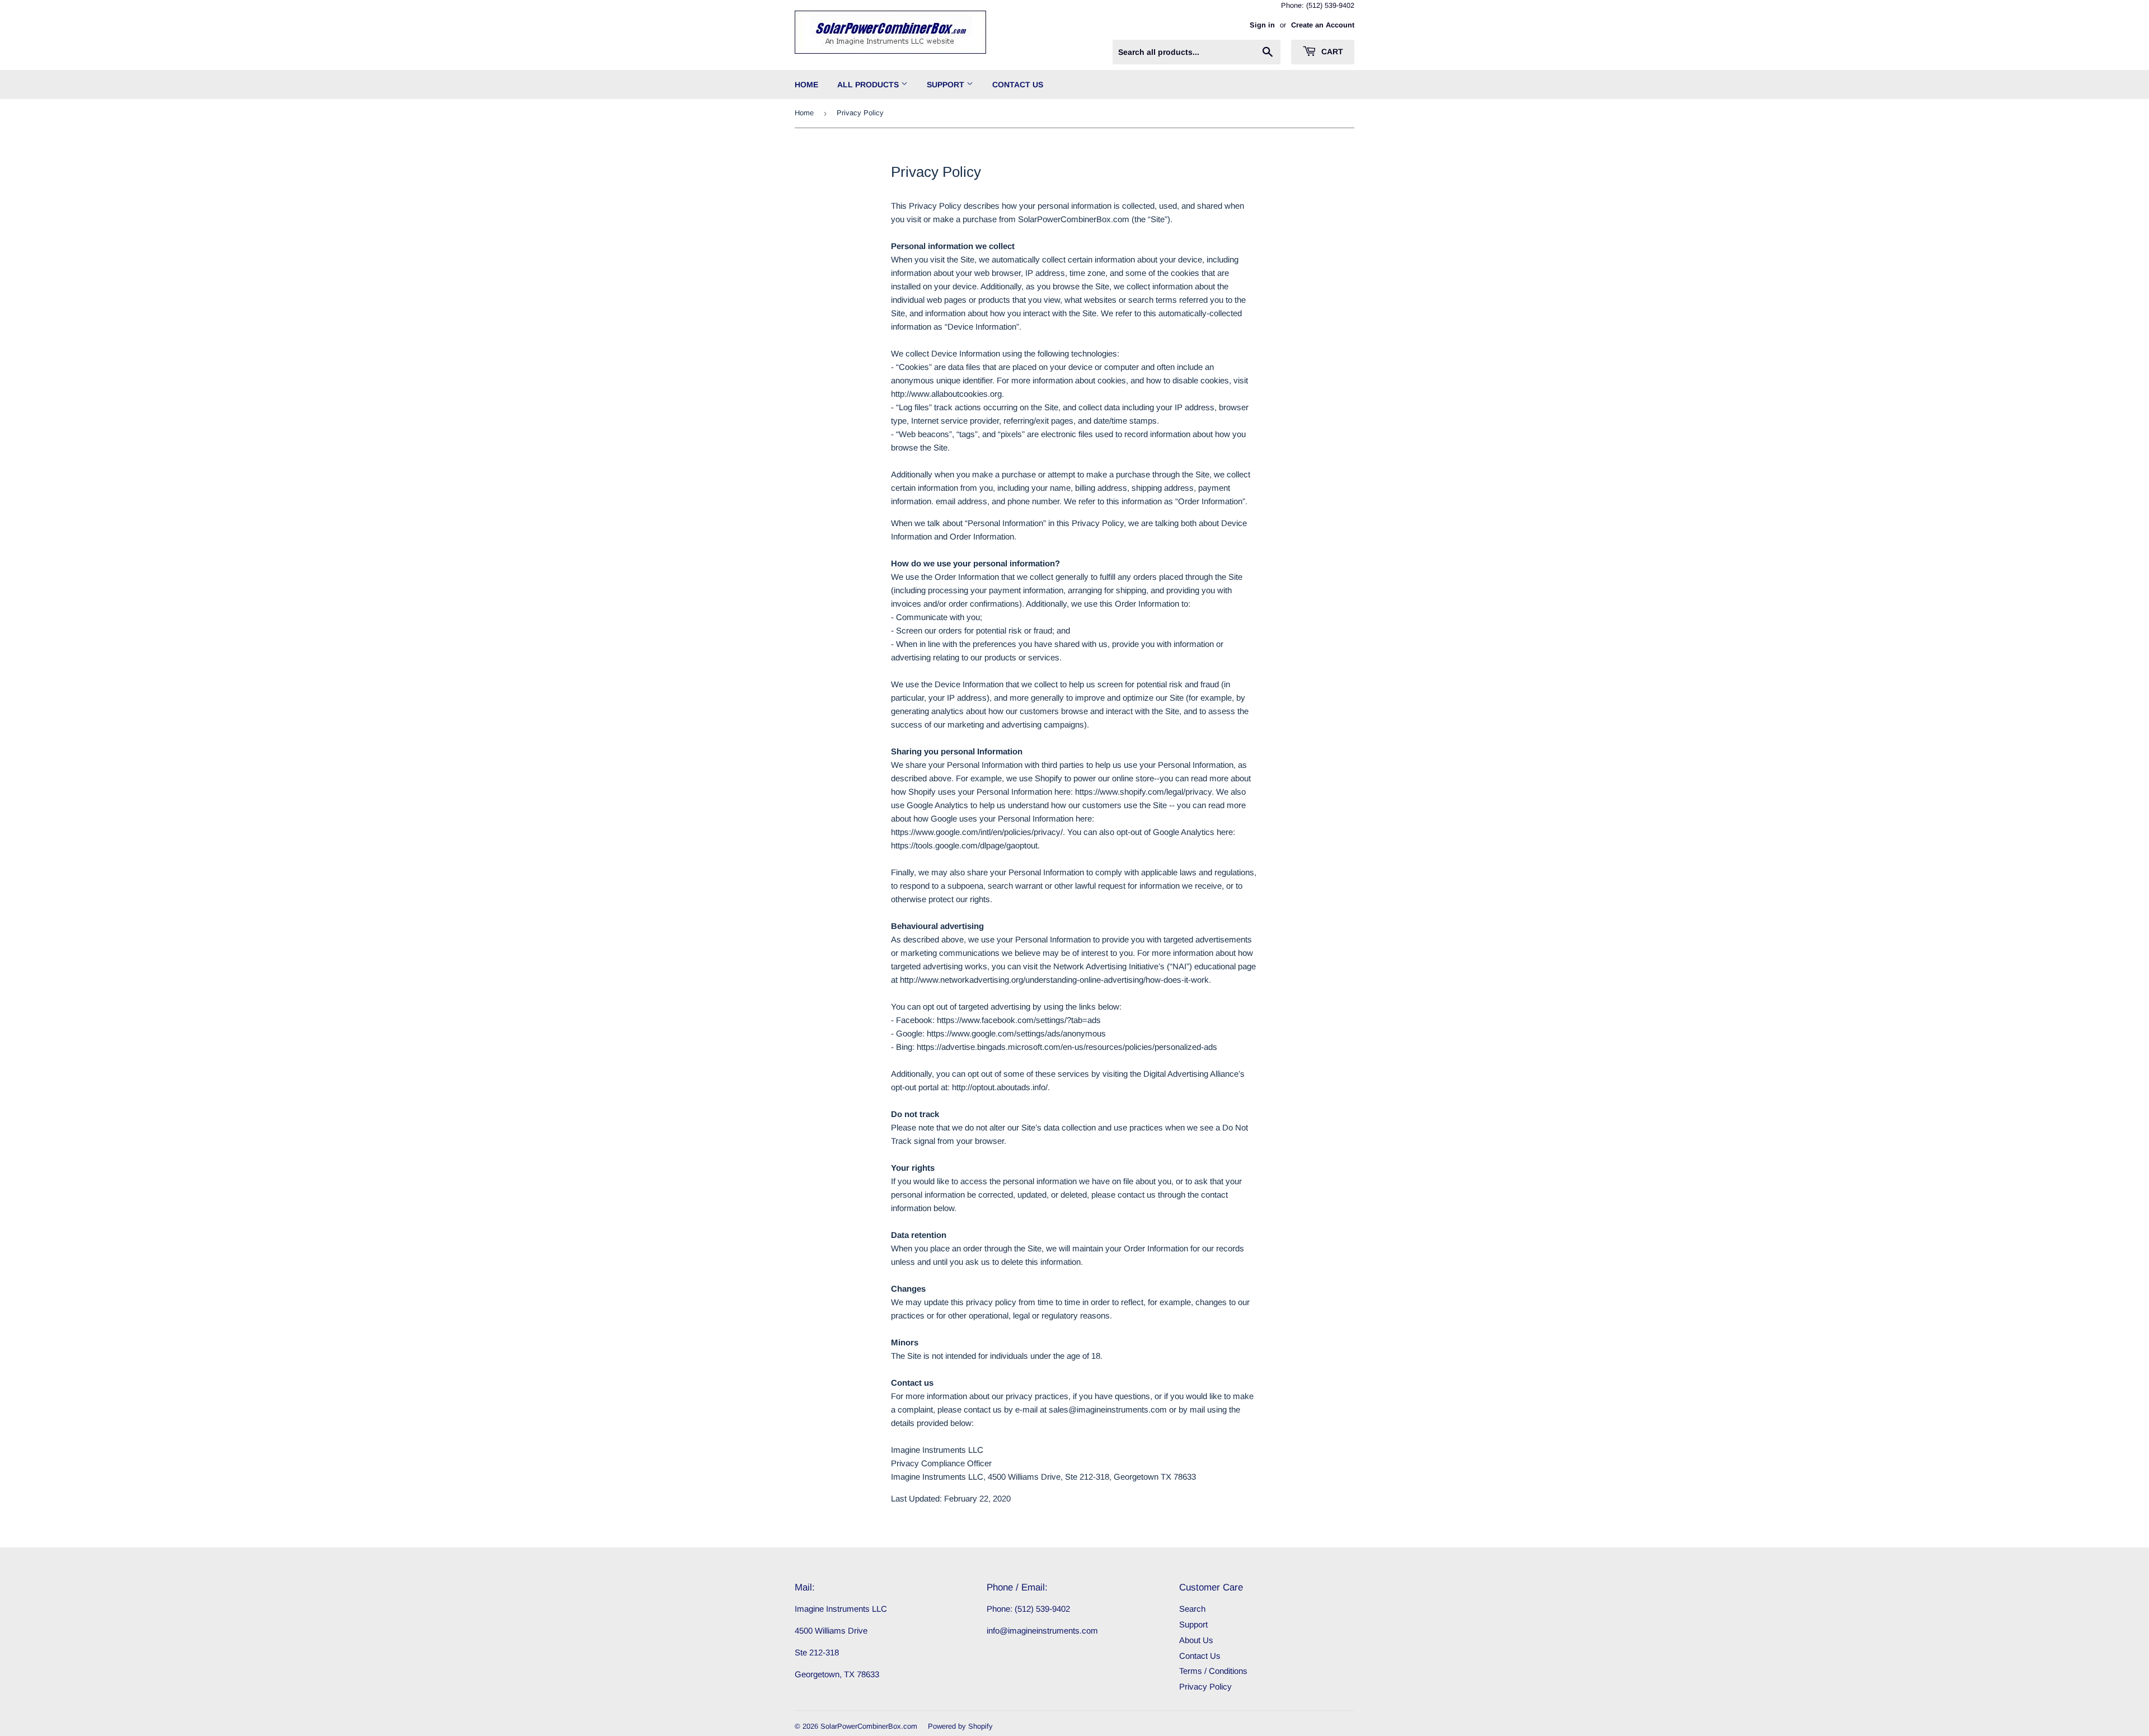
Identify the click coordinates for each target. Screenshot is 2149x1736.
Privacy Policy (1205, 1686)
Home (806, 85)
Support (947, 85)
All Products (869, 85)
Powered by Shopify (960, 1726)
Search (1192, 1609)
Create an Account (1323, 25)
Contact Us (1018, 85)
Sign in (1262, 25)
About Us (1196, 1640)
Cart (1331, 51)
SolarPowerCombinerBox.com (869, 1726)
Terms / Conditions (1213, 1671)
